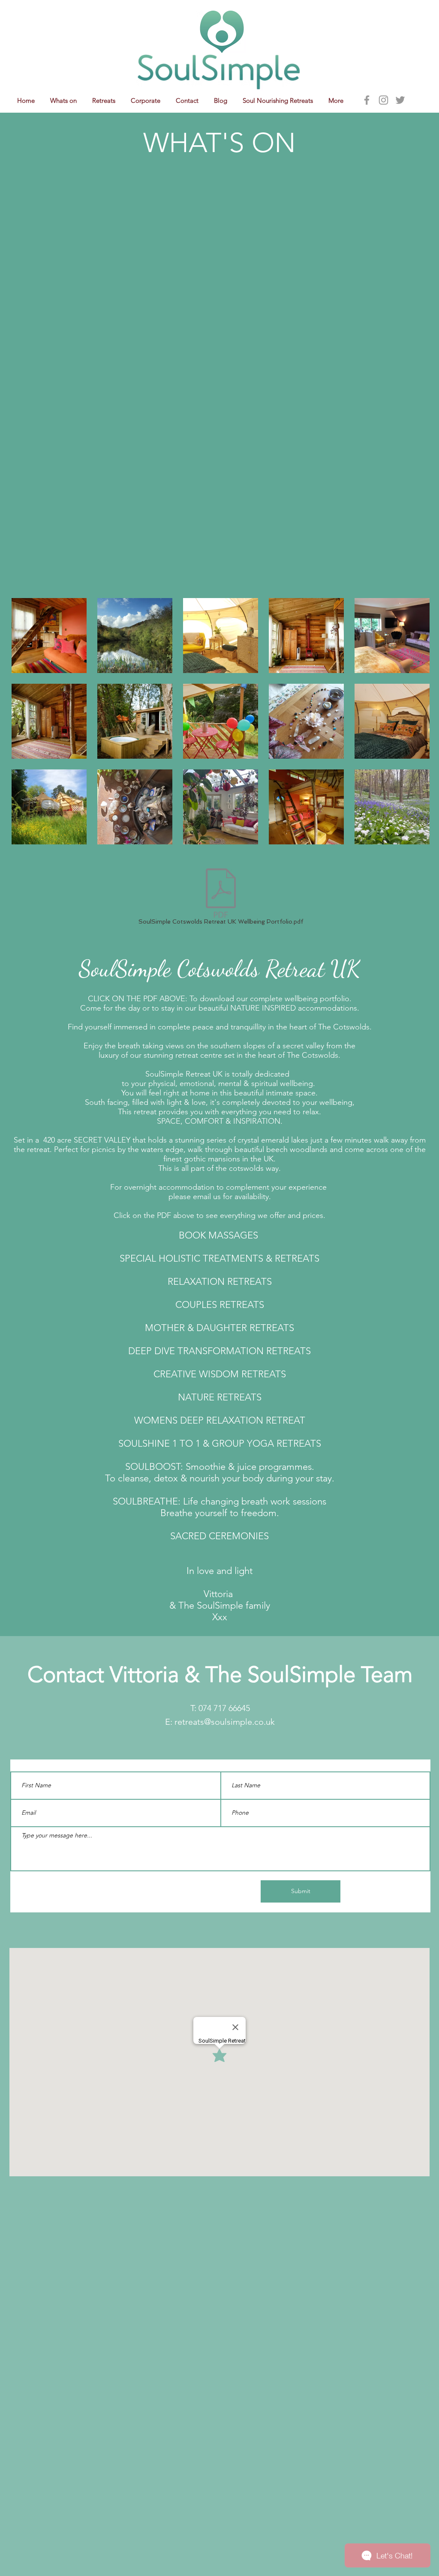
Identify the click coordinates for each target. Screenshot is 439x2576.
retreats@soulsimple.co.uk (225, 1722)
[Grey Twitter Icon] (400, 100)
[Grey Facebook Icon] (367, 100)
